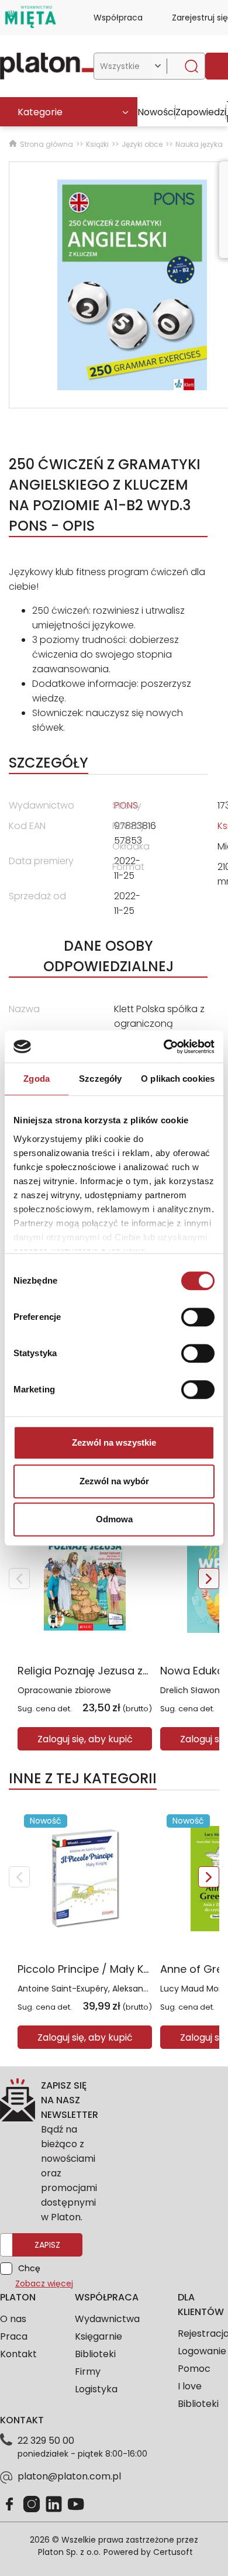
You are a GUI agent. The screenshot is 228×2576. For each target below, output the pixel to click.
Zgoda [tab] (37, 1079)
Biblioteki (95, 2354)
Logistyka (96, 2389)
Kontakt (18, 2354)
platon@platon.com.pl (69, 2476)
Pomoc (194, 2369)
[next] (209, 1578)
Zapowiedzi (201, 112)
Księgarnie (99, 2336)
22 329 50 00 (46, 2441)
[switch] (198, 1317)
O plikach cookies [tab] (178, 1079)
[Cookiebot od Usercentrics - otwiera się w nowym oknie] (164, 1047)
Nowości (156, 112)
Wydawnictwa (107, 2319)
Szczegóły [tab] (100, 1079)
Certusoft (173, 2552)
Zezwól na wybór (114, 1481)
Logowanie (202, 2351)
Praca (14, 2336)
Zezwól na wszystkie (114, 1442)
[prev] (19, 1578)
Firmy (88, 2372)
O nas (13, 2319)
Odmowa (114, 1519)
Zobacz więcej (44, 2283)
